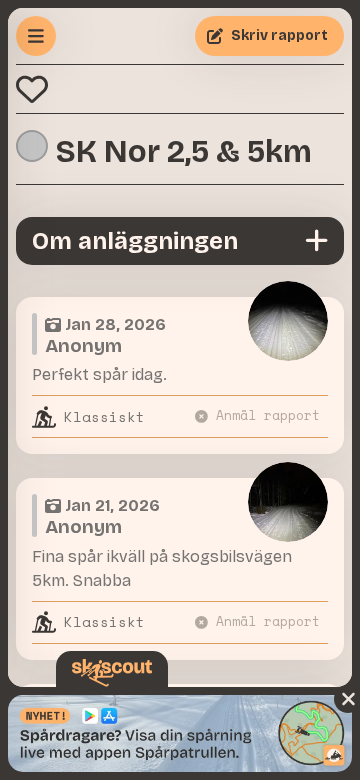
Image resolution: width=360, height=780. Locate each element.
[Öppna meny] (36, 36)
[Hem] (112, 673)
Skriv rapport (279, 35)
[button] (32, 89)
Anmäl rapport (268, 415)
